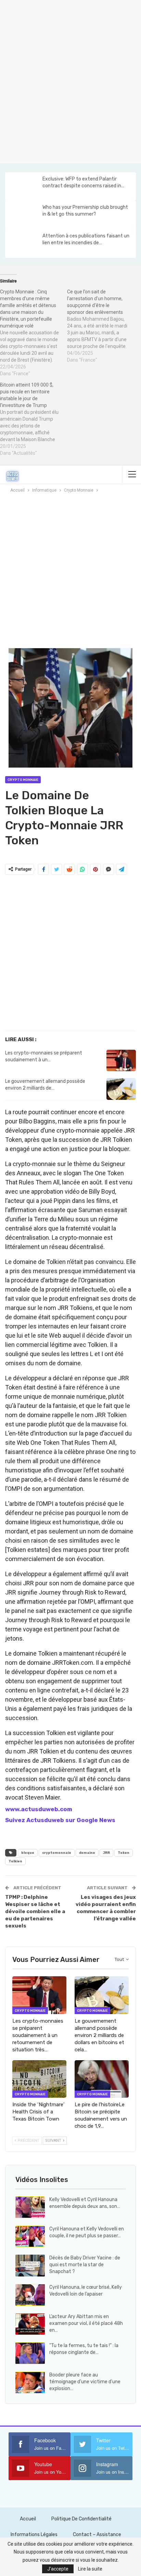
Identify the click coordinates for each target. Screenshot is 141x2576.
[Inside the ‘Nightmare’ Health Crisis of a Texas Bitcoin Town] (39, 2079)
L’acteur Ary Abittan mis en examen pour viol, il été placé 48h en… (86, 2323)
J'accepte (58, 2569)
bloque (28, 1853)
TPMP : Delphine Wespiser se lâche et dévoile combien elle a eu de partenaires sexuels (35, 1911)
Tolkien (15, 1861)
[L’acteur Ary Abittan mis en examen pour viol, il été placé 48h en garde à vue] (30, 2324)
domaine (87, 1853)
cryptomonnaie (57, 1853)
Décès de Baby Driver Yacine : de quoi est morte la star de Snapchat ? (85, 2265)
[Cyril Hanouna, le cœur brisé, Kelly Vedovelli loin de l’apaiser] (30, 2295)
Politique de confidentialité (81, 2519)
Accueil (28, 2519)
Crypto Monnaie (23, 780)
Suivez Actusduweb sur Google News (60, 1820)
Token (124, 1853)
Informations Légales (34, 2535)
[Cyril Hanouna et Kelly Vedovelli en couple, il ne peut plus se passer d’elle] (30, 2237)
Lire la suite (90, 2569)
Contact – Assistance (97, 2535)
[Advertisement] (70, 81)
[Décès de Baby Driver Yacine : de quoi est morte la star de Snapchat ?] (30, 2266)
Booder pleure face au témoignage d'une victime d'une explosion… (85, 2382)
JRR (106, 1853)
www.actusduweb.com (39, 1809)
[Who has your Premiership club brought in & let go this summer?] (23, 215)
